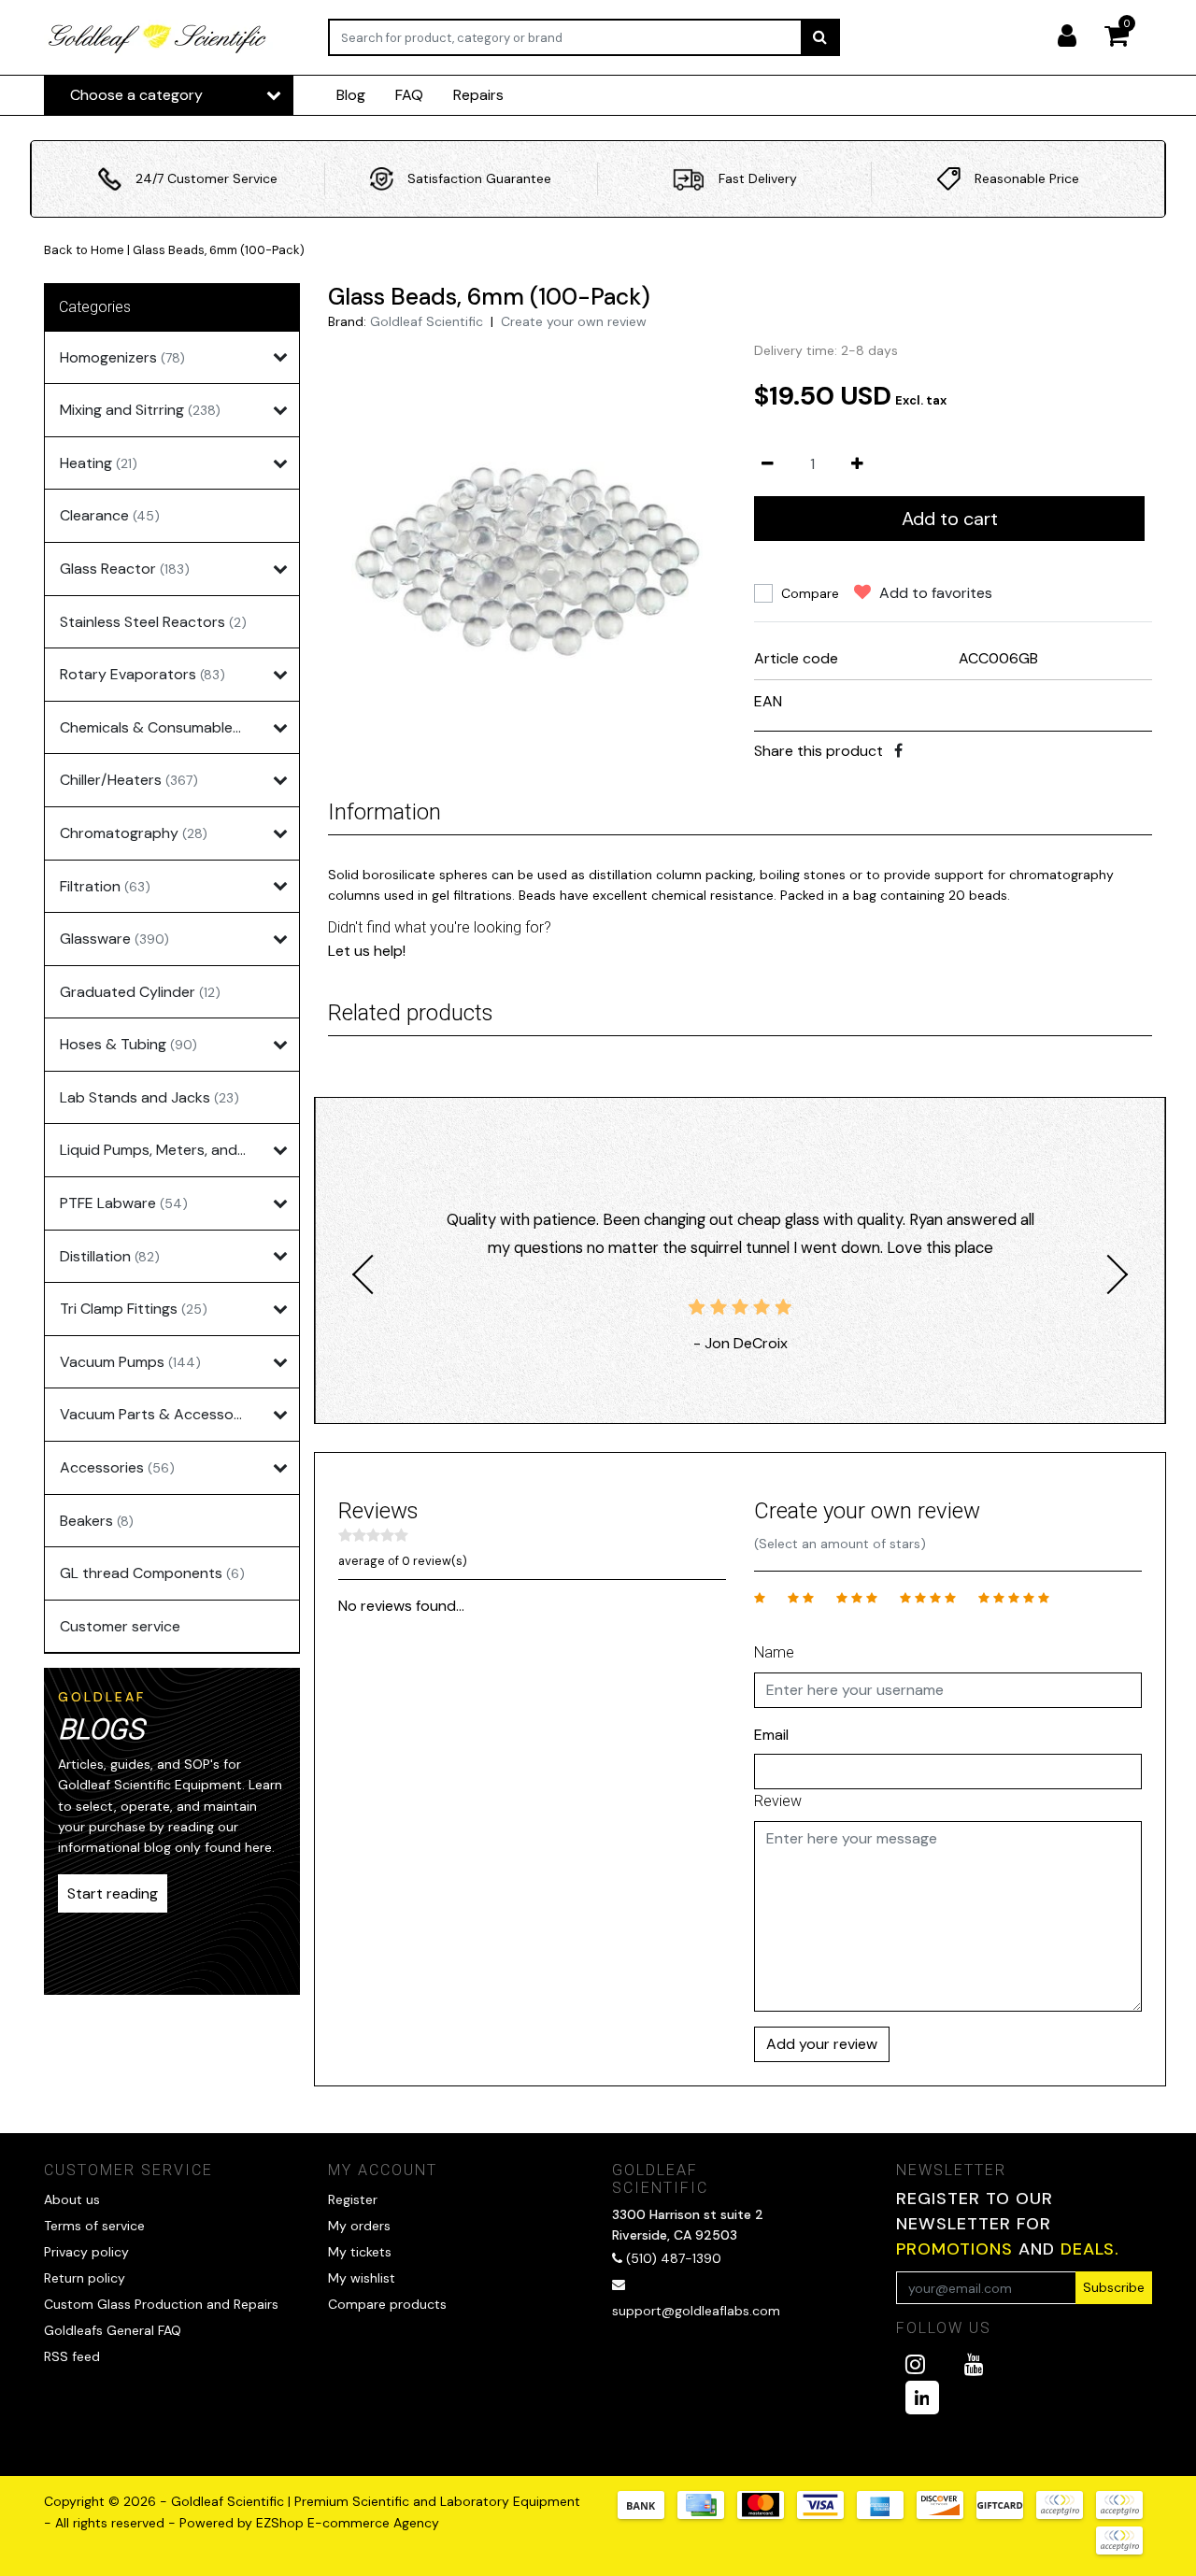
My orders (359, 2226)
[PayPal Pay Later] (1124, 2514)
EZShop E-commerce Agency (348, 2523)
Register (353, 2199)
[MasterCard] (767, 2514)
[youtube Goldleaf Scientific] (974, 2364)
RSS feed (72, 2356)
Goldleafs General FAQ (113, 2330)
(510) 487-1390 (672, 2258)
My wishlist (362, 2278)
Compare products (387, 2304)
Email (771, 1735)
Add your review (822, 2044)
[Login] (1075, 37)
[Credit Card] (707, 2514)
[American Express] (887, 2514)
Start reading (113, 1893)
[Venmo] (1124, 2549)
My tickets (360, 2252)
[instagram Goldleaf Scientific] (915, 2364)
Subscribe (1114, 2287)
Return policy (85, 2278)
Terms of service (94, 2226)
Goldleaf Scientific (427, 321)
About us (72, 2199)
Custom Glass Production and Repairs (161, 2304)
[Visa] (827, 2514)
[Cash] (1006, 2514)
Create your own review (574, 321)
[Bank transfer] (648, 2514)
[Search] (820, 37)
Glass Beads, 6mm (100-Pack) (219, 250)
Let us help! (367, 951)
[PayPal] (1066, 2514)
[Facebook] (898, 751)
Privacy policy (86, 2252)
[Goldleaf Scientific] (158, 38)
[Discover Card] (947, 2514)
